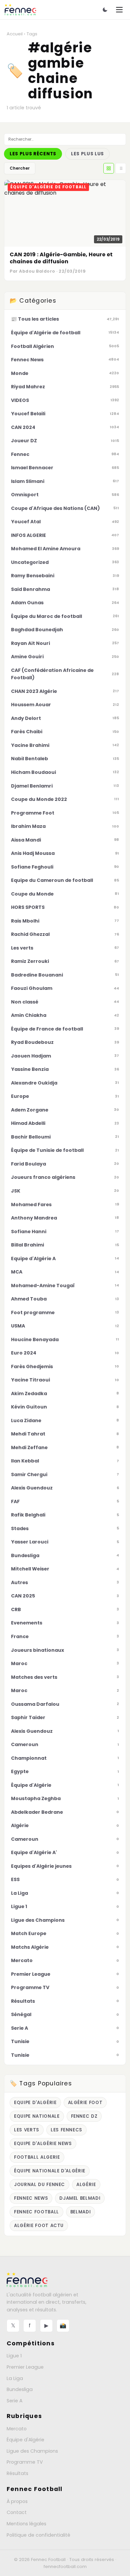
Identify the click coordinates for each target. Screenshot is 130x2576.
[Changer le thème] (105, 10)
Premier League (25, 2367)
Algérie (86, 2185)
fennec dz (84, 2116)
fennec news (31, 2198)
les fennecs (66, 2130)
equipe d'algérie (35, 2103)
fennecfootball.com (65, 2567)
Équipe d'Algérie (25, 2440)
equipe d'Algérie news (43, 2144)
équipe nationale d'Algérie (50, 2171)
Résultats (17, 2473)
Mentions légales (26, 2524)
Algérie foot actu (39, 2226)
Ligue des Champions (32, 2451)
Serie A (14, 2401)
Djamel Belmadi (80, 2198)
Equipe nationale (37, 2116)
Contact (17, 2512)
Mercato (17, 2429)
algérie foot (85, 2103)
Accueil (15, 34)
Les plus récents (33, 154)
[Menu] (119, 10)
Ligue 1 (14, 2356)
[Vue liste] (121, 168)
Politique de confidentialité (38, 2535)
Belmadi (81, 2212)
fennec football (36, 2212)
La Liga (15, 2378)
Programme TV (25, 2462)
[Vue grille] (109, 168)
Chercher (20, 168)
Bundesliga (20, 2389)
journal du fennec (39, 2185)
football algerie (37, 2157)
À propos (17, 2501)
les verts (27, 2130)
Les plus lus (87, 154)
